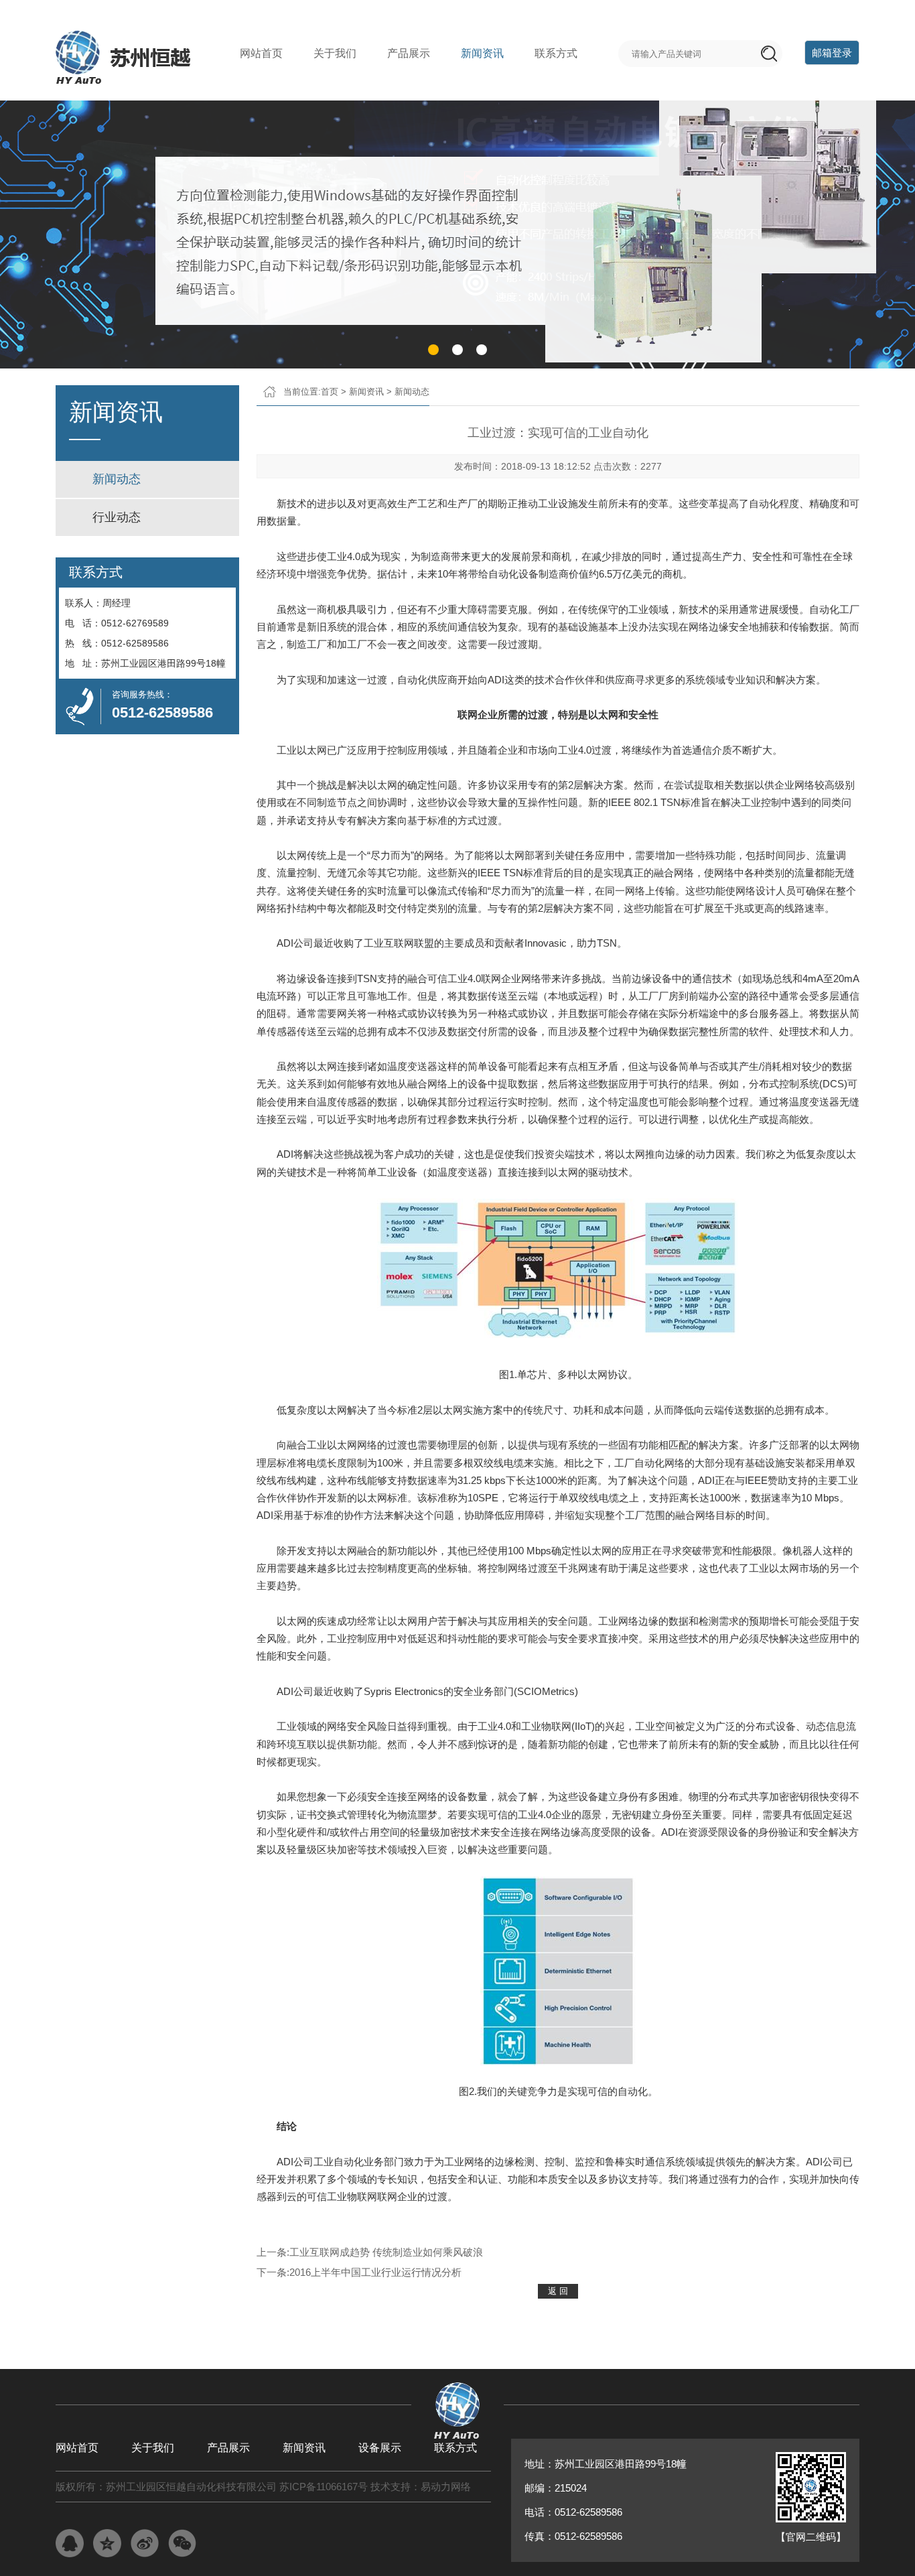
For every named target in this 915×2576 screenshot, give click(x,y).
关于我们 (335, 53)
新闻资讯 (482, 53)
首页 (330, 392)
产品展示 (409, 53)
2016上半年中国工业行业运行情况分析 (375, 2272)
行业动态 (117, 517)
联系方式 (556, 53)
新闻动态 (117, 479)
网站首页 (261, 53)
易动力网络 (446, 2487)
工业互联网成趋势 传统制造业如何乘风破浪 (386, 2252)
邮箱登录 (832, 53)
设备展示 (380, 2448)
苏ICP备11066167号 (324, 2487)
